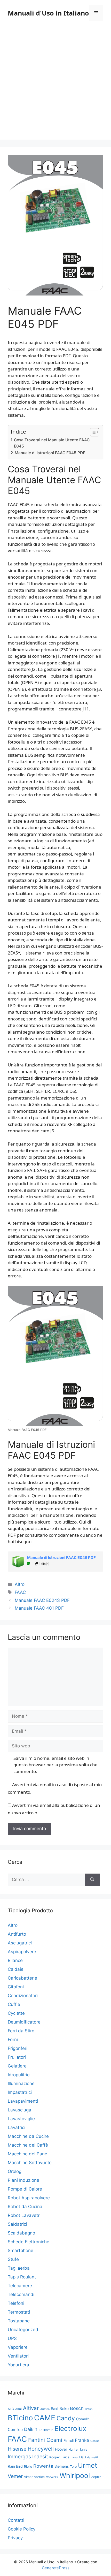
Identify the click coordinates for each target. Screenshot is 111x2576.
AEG (11, 2409)
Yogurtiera (18, 2365)
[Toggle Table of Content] (92, 432)
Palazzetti (91, 2457)
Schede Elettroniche (29, 2242)
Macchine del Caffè (28, 2145)
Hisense (17, 2449)
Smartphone (21, 2251)
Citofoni (16, 1987)
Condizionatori (23, 1996)
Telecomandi (21, 2294)
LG (81, 2457)
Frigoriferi (18, 2048)
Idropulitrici (19, 2075)
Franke (82, 2440)
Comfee (15, 2430)
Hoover (61, 2449)
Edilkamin (46, 2430)
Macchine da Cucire (28, 2136)
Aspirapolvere (22, 1952)
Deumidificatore (24, 2022)
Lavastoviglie (21, 2119)
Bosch (77, 2408)
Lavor (74, 2457)
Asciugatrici (20, 1943)
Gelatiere (17, 2066)
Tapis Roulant (22, 2277)
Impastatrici (20, 2092)
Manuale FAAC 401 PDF (39, 1608)
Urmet (88, 2465)
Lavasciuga (19, 2110)
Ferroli (69, 2440)
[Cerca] (92, 1880)
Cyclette (16, 2013)
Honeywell (41, 2449)
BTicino (20, 2418)
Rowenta (43, 2466)
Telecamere (20, 2286)
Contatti (16, 2520)
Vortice (39, 2477)
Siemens (62, 2466)
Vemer (15, 2476)
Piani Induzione (23, 2180)
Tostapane (19, 2321)
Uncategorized (23, 2330)
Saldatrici (17, 2224)
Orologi (15, 2171)
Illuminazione (21, 2083)
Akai (18, 2409)
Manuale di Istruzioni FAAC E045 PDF (50, 453)
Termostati (19, 2312)
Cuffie (14, 2004)
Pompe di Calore (25, 2189)
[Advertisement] (55, 84)
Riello (28, 2467)
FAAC (20, 1592)
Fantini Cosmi (45, 2440)
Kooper (55, 2457)
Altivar (31, 2408)
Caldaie (16, 1969)
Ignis (84, 2449)
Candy (66, 2418)
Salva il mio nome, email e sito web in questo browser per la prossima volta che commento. (55, 1765)
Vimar (28, 2477)
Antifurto (17, 1934)
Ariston (45, 2409)
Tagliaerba (19, 2268)
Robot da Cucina (25, 2207)
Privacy (15, 2538)
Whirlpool (75, 2475)
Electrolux (70, 2429)
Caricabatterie (22, 1978)
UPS (12, 2338)
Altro (20, 1584)
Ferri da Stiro (21, 2031)
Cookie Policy (22, 2529)
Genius (95, 2441)
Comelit (82, 2419)
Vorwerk (52, 2477)
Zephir (96, 2477)
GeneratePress (56, 2568)
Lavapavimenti (23, 2101)
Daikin (31, 2429)
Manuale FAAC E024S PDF (42, 1600)
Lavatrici (17, 2127)
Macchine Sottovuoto (30, 2163)
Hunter (74, 2449)
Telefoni (16, 2303)
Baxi (54, 2409)
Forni (13, 2040)
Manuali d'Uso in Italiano (48, 13)
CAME (45, 2418)
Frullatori (17, 2057)
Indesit (40, 2457)
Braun (89, 2409)
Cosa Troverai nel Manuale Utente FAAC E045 (52, 443)
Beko (64, 2409)
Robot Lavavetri (24, 2215)
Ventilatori (18, 2356)
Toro (73, 2467)
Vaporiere (18, 2347)
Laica (65, 2457)
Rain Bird (15, 2466)
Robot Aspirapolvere (29, 2198)
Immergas (19, 2457)
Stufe (13, 2259)
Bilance (15, 1960)
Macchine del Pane (27, 2154)
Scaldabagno (21, 2233)
